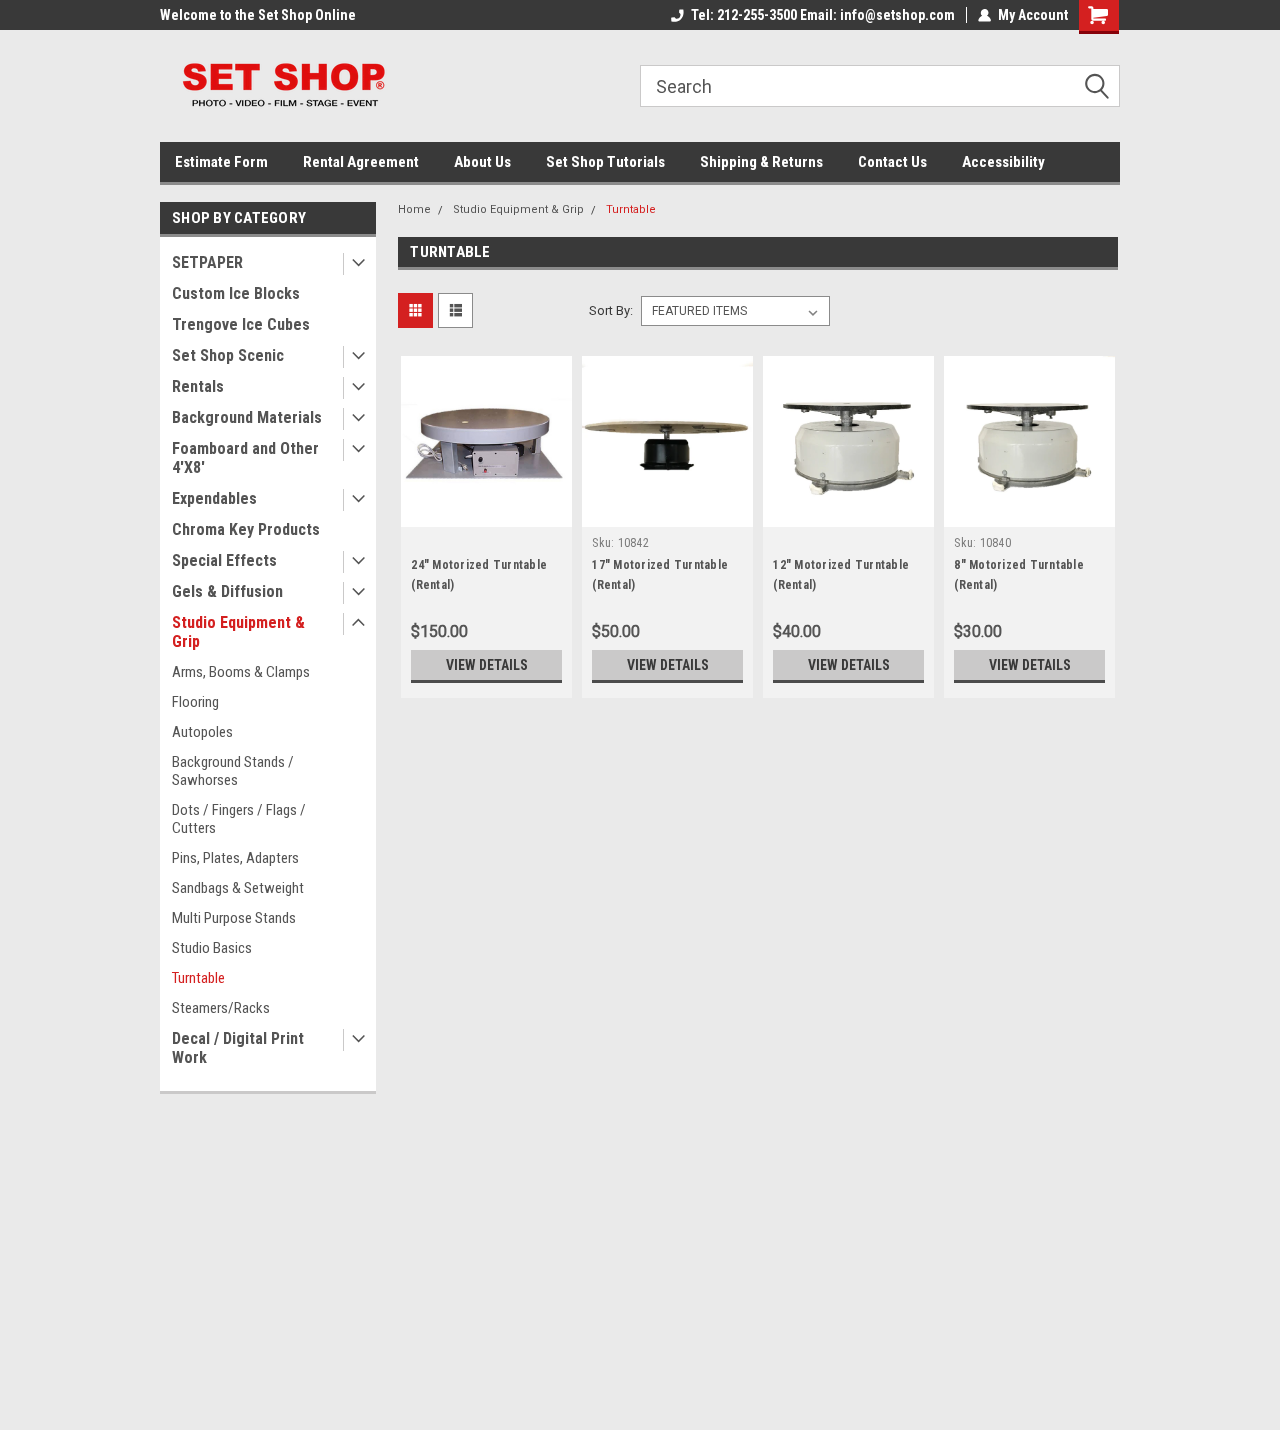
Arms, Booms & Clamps (241, 672)
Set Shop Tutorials (605, 162)
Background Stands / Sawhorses (233, 771)
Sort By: (611, 310)
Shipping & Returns (761, 162)
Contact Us (892, 162)
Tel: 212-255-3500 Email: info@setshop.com (823, 15)
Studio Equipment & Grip (238, 632)
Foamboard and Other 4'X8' (245, 458)
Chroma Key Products (246, 529)
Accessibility (1003, 162)
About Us (482, 162)
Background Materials (247, 417)
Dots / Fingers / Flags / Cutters (239, 819)
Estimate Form (221, 162)
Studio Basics (212, 948)
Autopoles (202, 732)
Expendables (214, 498)
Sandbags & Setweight (238, 888)
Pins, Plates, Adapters (235, 858)
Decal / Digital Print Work (238, 1048)
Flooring (195, 702)
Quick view (487, 512)
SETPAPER (207, 262)
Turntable (198, 978)
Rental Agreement (361, 162)
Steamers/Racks (221, 1008)
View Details (487, 665)
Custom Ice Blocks (236, 293)
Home (414, 209)
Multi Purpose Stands (234, 918)
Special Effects (224, 560)
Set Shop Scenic (228, 355)
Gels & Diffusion (227, 591)
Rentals (198, 386)
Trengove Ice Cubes (241, 324)
